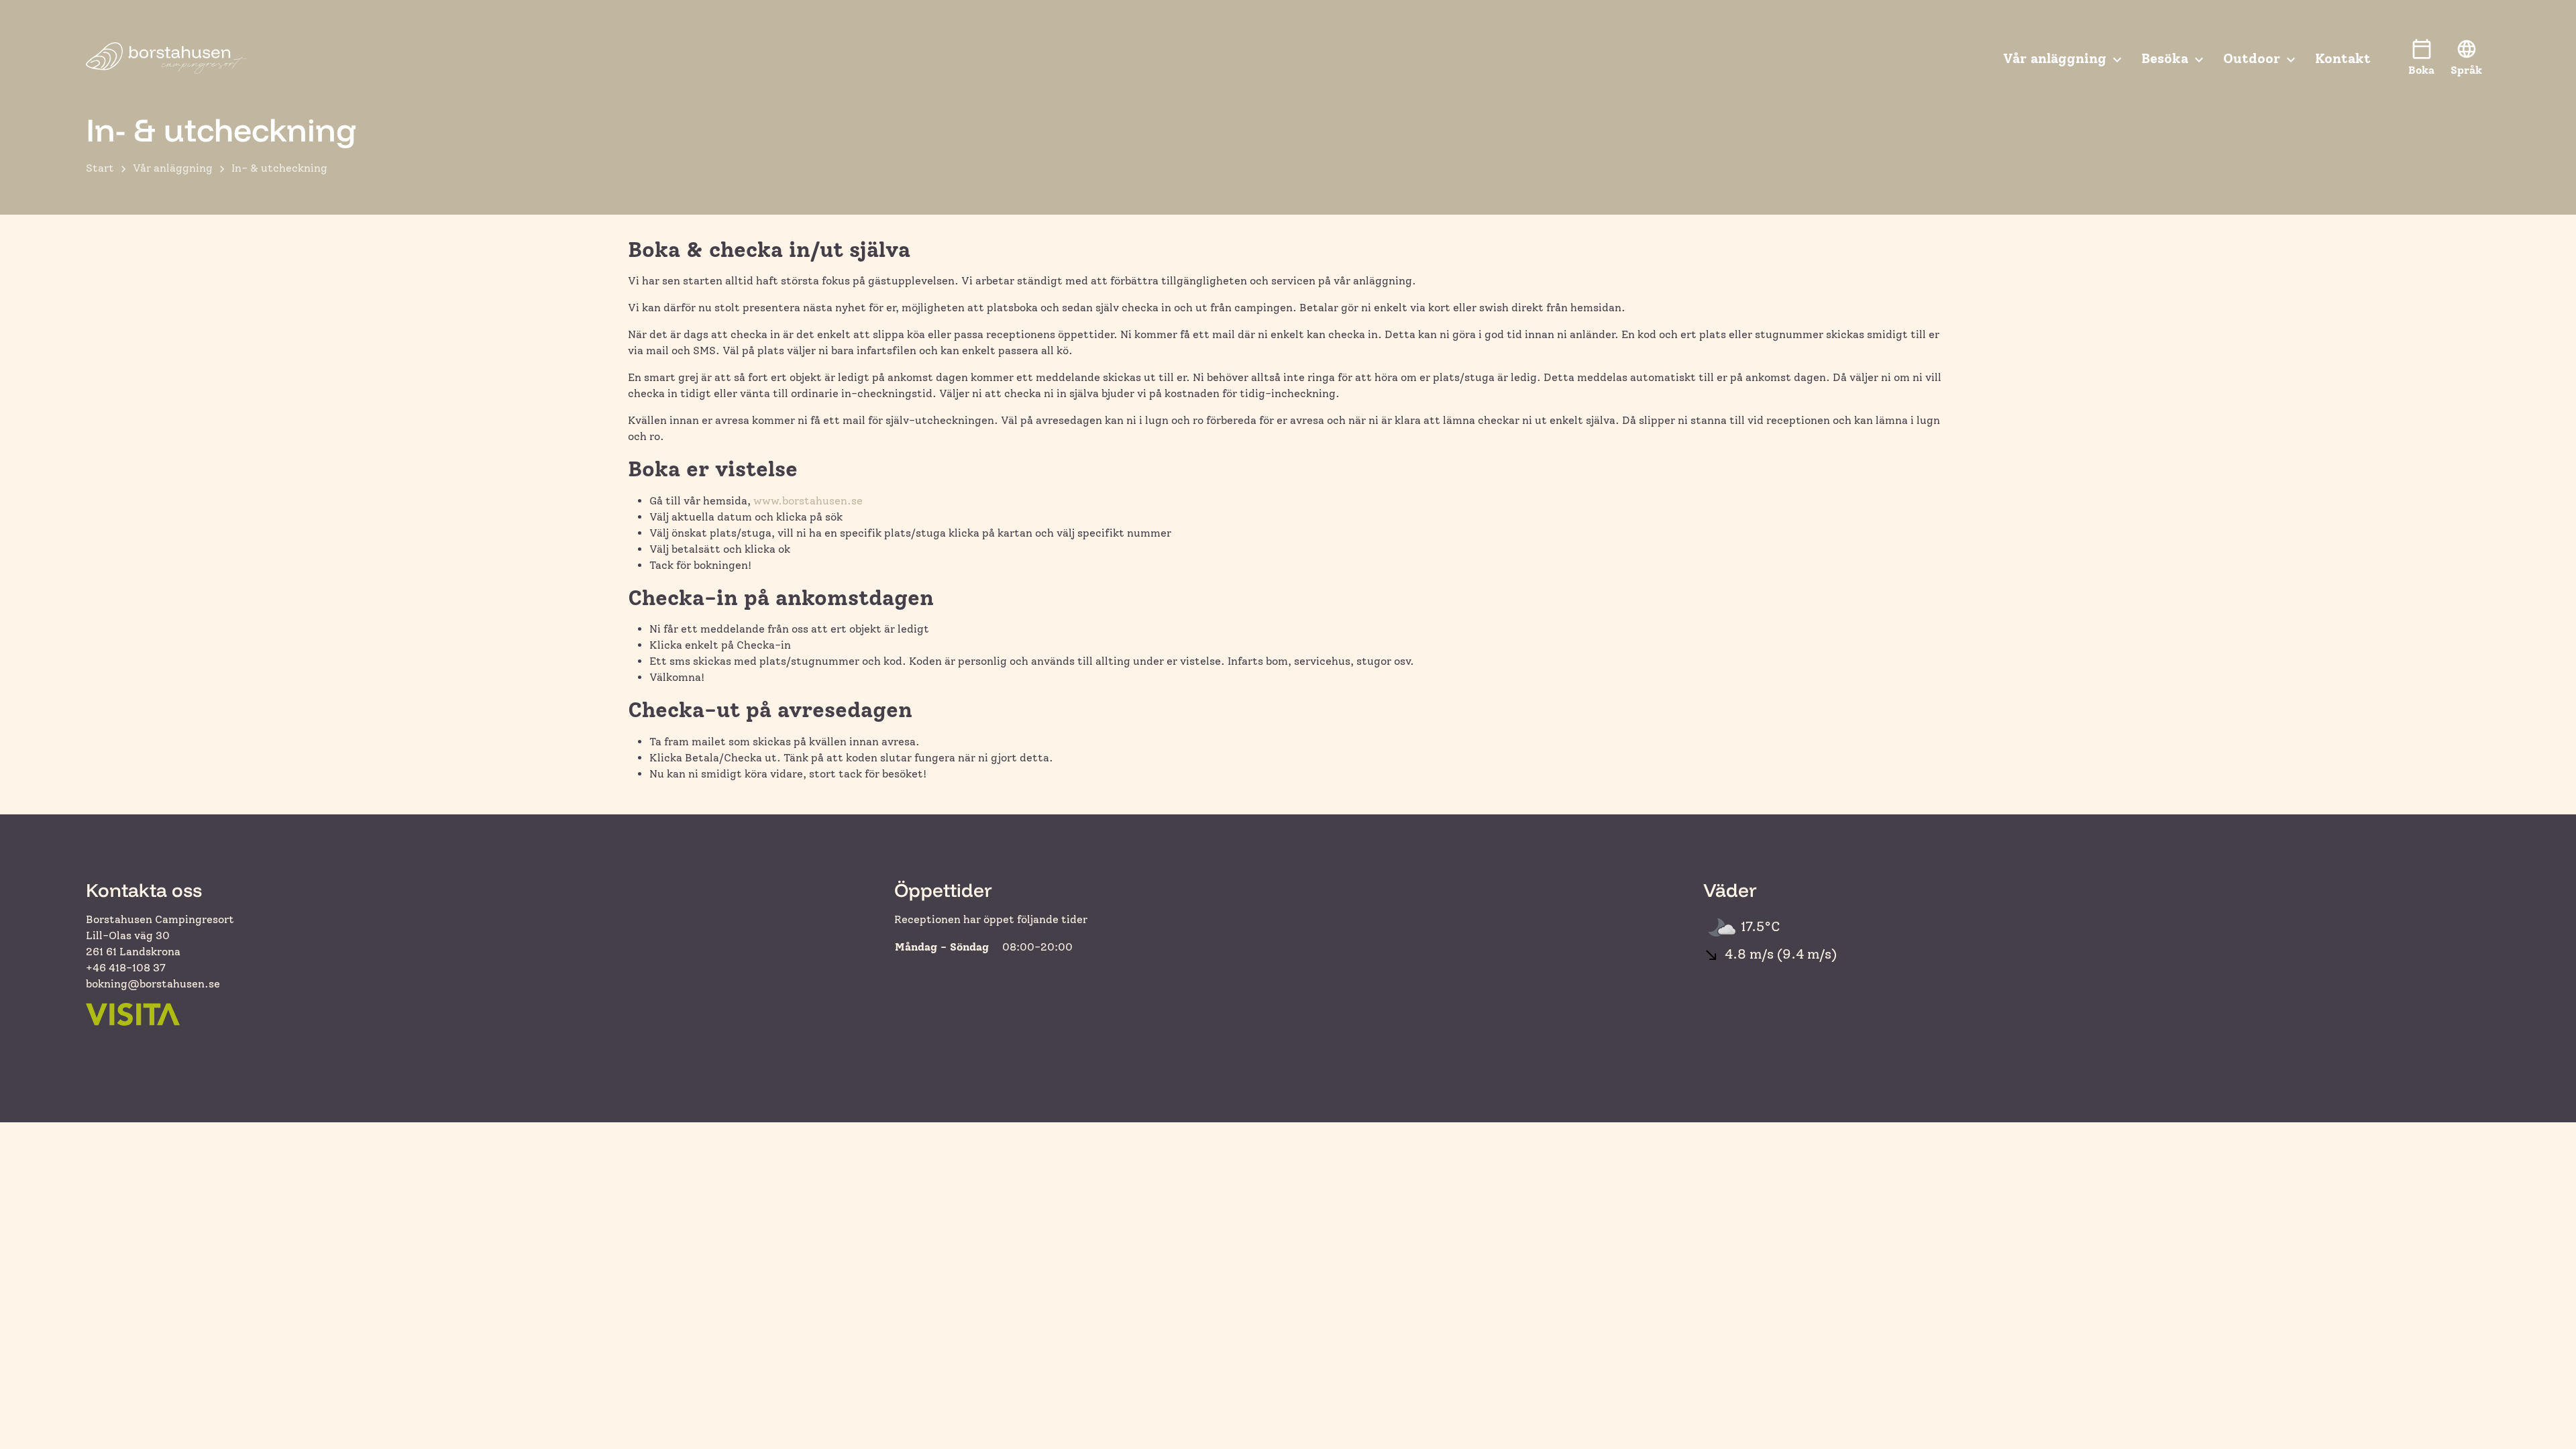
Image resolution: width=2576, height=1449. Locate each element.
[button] (2466, 58)
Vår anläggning (173, 168)
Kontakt (2343, 58)
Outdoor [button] (2252, 58)
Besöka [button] (2165, 58)
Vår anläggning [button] (2055, 58)
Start (100, 168)
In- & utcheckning (279, 168)
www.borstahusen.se (808, 501)
